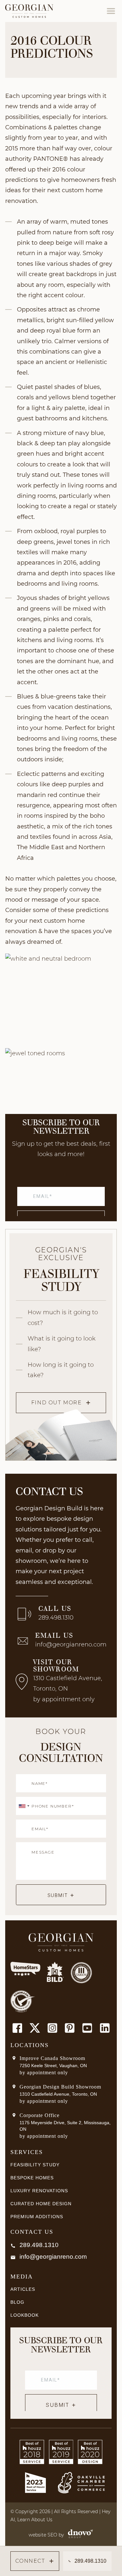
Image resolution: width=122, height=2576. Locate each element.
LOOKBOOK (25, 2315)
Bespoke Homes (32, 2178)
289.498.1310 (56, 1618)
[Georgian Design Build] (29, 11)
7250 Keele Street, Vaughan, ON (53, 2066)
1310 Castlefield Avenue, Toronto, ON (58, 2094)
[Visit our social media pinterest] (70, 2028)
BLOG (17, 2302)
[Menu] (111, 11)
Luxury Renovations (39, 2191)
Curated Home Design (41, 2204)
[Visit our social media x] (35, 2028)
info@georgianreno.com (71, 1645)
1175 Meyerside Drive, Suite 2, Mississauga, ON (65, 2126)
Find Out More (57, 1403)
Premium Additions (37, 2217)
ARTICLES (23, 2289)
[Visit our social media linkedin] (105, 2028)
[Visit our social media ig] (52, 2028)
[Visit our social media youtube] (87, 2028)
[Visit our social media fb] (17, 2028)
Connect (30, 2561)
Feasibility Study (35, 2165)
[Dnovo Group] (79, 2535)
